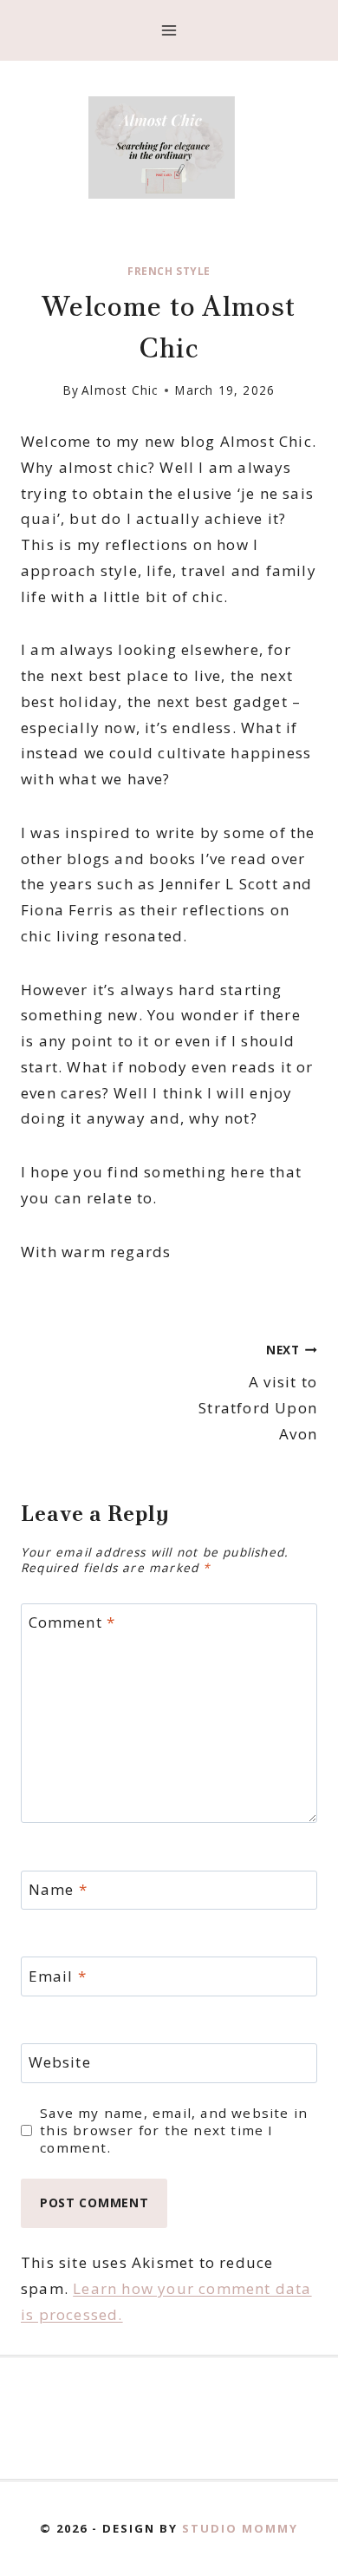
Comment (72, 1622)
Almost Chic (120, 390)
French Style (169, 271)
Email (58, 1976)
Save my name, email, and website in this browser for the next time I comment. (174, 2130)
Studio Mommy (240, 2528)
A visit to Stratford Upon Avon (258, 1393)
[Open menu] (169, 30)
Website (60, 2062)
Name (58, 1890)
